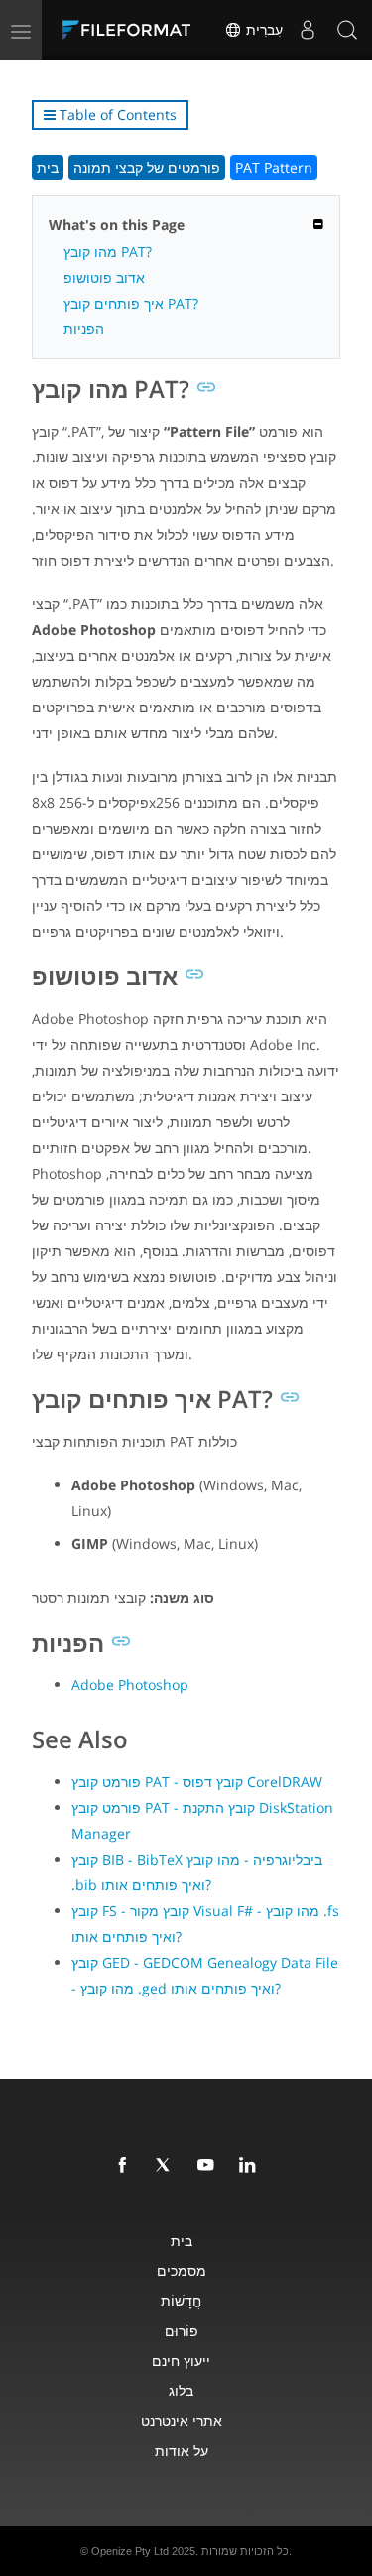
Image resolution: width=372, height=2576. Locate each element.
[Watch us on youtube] (209, 2166)
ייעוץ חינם (181, 2360)
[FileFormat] (131, 30)
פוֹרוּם (182, 2330)
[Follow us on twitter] (168, 2166)
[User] (308, 30)
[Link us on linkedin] (251, 2166)
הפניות (84, 329)
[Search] (347, 30)
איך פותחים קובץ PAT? (131, 303)
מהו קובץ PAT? (108, 252)
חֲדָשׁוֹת (181, 2301)
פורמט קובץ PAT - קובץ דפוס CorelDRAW (197, 1782)
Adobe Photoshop (130, 1684)
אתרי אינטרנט (182, 2421)
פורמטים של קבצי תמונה (147, 167)
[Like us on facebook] (126, 2166)
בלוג (181, 2391)
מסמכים (182, 2271)
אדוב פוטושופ (104, 277)
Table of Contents (116, 115)
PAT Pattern (274, 167)
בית (48, 167)
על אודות (182, 2450)
